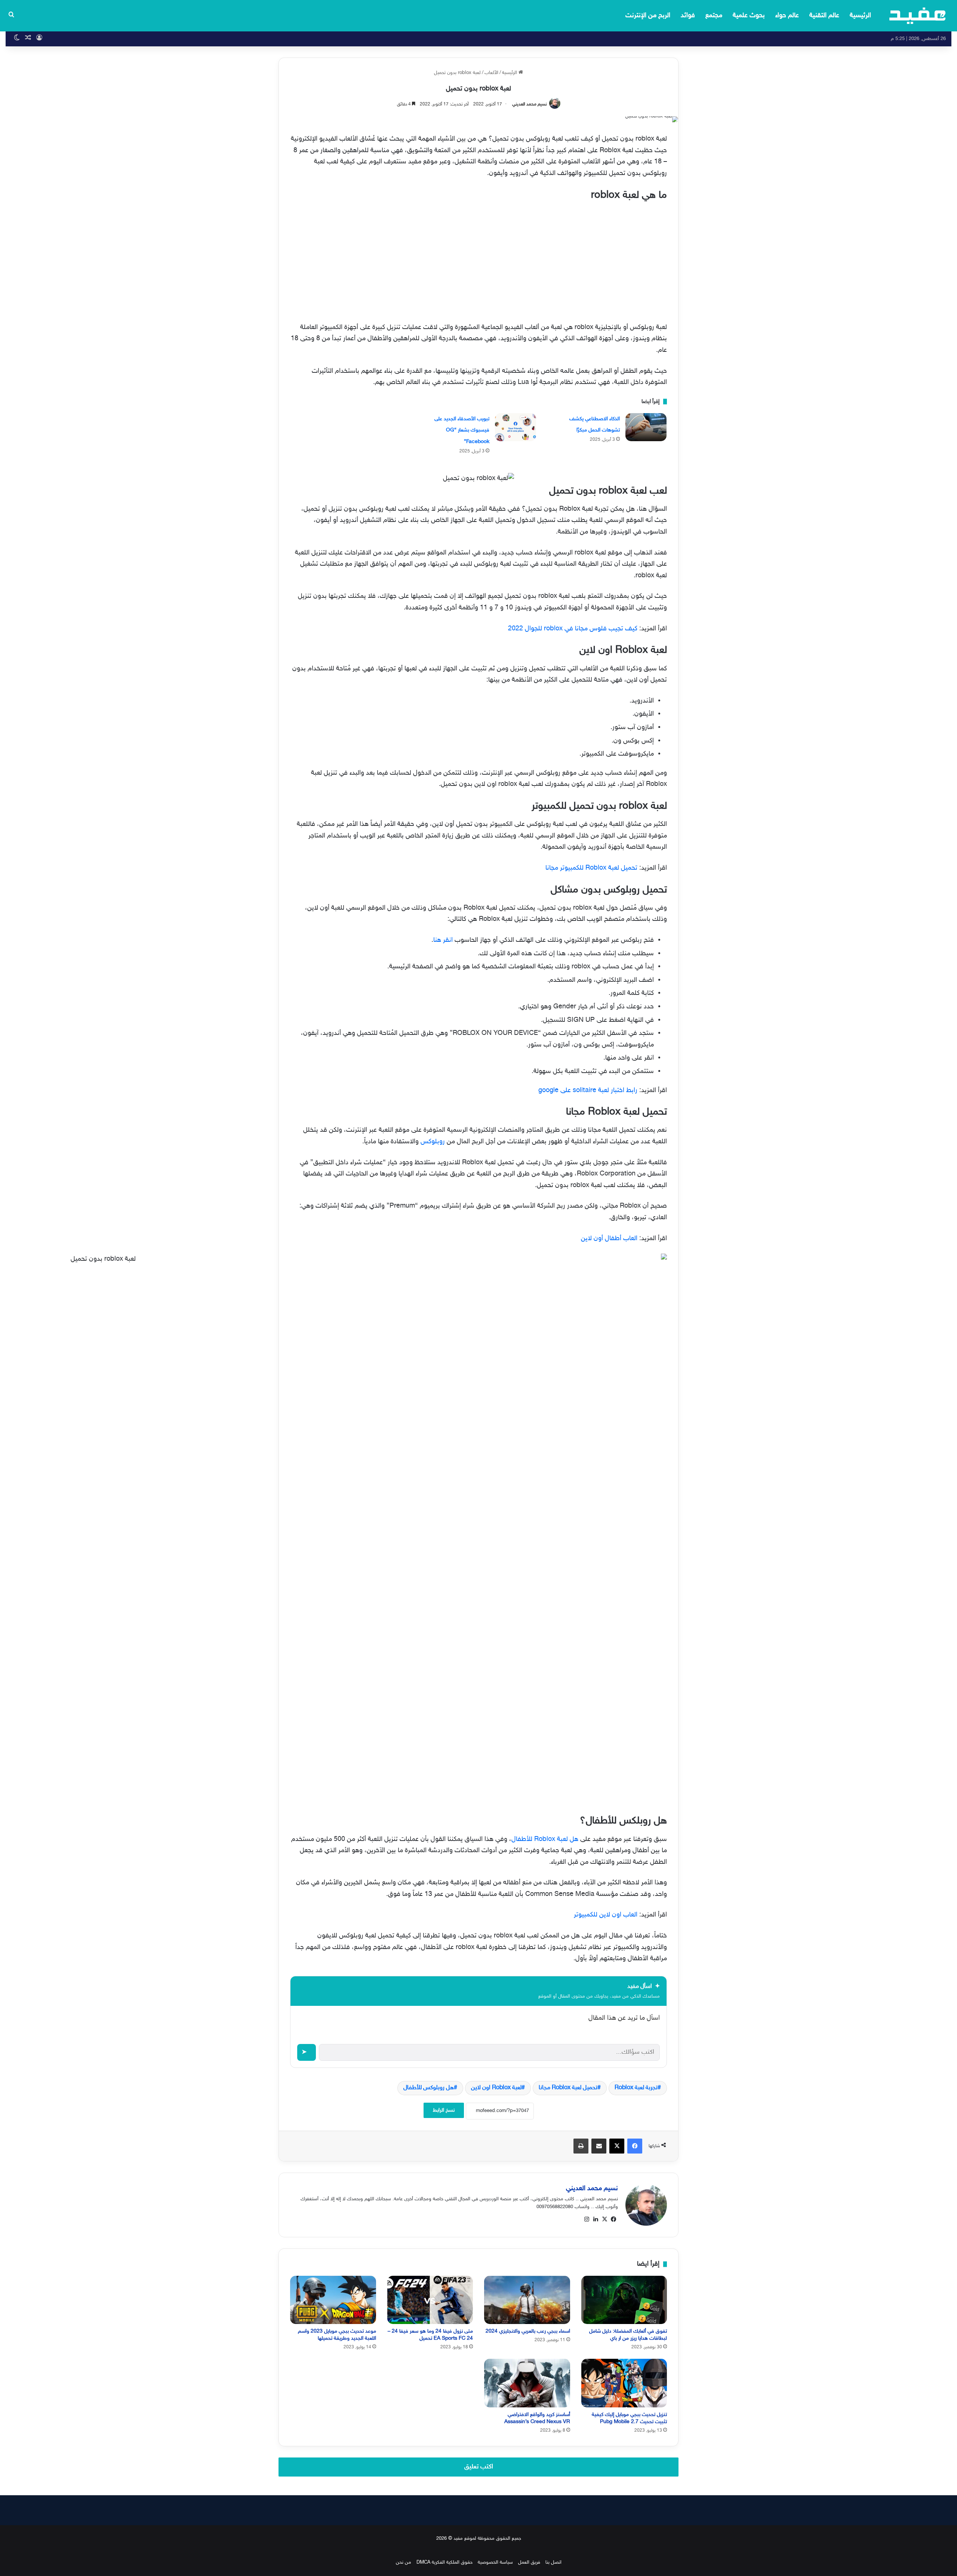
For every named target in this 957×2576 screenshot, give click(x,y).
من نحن (404, 2563)
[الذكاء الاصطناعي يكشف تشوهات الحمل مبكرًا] (646, 427)
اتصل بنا (553, 2563)
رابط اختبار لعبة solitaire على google (588, 1091)
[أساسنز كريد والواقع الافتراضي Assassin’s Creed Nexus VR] (527, 2383)
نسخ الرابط (444, 2110)
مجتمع (714, 16)
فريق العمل (529, 2563)
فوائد (688, 16)
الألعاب (491, 73)
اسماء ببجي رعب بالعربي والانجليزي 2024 (528, 2331)
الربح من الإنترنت (648, 16)
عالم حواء (787, 16)
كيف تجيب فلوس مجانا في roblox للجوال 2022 (573, 629)
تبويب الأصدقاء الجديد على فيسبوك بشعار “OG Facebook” (462, 430)
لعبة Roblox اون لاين (496, 2088)
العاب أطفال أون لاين (609, 1239)
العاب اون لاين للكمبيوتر (606, 1915)
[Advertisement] (478, 260)
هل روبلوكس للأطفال (429, 2088)
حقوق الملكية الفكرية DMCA (444, 2563)
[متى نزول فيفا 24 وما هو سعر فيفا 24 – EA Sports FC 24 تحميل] (430, 2300)
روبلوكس (433, 1142)
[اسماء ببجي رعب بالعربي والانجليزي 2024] (527, 2300)
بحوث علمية (749, 16)
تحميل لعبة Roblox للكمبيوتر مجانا (591, 868)
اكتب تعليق (479, 2467)
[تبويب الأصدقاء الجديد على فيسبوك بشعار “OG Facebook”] (516, 427)
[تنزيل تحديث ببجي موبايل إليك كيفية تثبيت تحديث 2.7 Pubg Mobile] (624, 2383)
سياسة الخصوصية (495, 2563)
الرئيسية (860, 16)
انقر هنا (443, 940)
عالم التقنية (824, 16)
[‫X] (604, 2219)
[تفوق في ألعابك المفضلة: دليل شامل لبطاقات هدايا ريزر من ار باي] (624, 2300)
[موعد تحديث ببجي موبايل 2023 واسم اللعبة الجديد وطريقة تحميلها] (333, 2300)
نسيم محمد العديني (530, 104)
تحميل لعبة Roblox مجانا (568, 2088)
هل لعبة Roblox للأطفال (545, 1839)
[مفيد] (918, 16)
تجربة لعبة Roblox (636, 2088)
